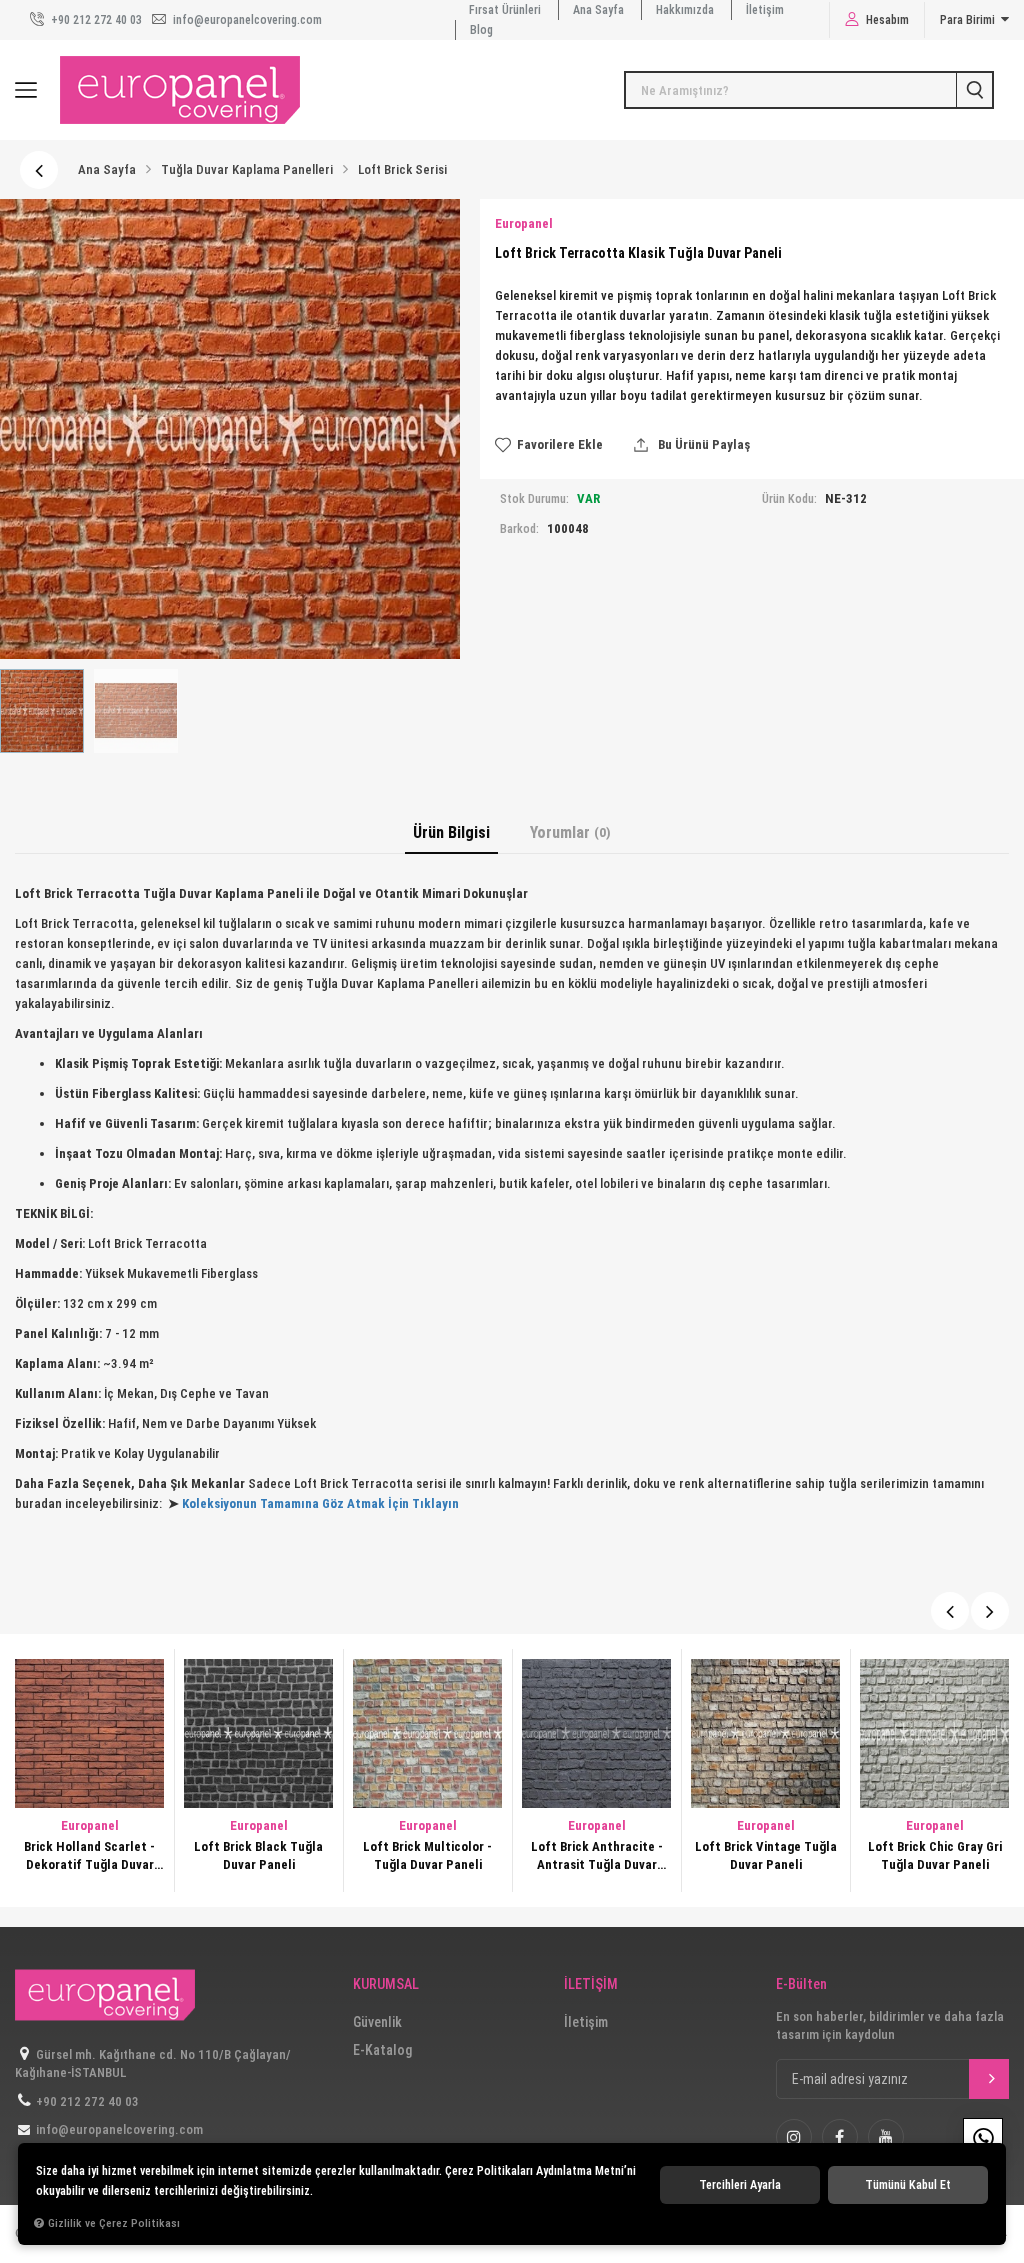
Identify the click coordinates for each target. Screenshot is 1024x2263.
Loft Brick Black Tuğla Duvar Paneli (89, 1855)
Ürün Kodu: (789, 499)
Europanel (90, 1825)
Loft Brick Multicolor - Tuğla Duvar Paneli (258, 1855)
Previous (950, 1611)
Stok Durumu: (534, 499)
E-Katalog (382, 2050)
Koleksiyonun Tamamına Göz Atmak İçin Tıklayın (320, 1503)
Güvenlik (377, 2022)
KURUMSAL (386, 1984)
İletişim (765, 10)
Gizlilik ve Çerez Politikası (114, 2223)
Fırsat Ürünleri (505, 10)
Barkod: (519, 529)
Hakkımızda (685, 10)
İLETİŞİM (591, 1984)
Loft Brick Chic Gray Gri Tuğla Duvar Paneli (766, 1855)
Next (990, 1611)
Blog (481, 30)
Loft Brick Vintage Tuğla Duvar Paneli (597, 1855)
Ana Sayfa (598, 10)
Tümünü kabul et (908, 2185)
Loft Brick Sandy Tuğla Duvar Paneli (934, 1855)
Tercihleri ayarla (740, 2185)
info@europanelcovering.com (246, 20)
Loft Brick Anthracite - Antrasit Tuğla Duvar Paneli (428, 1856)
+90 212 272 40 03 (95, 20)
